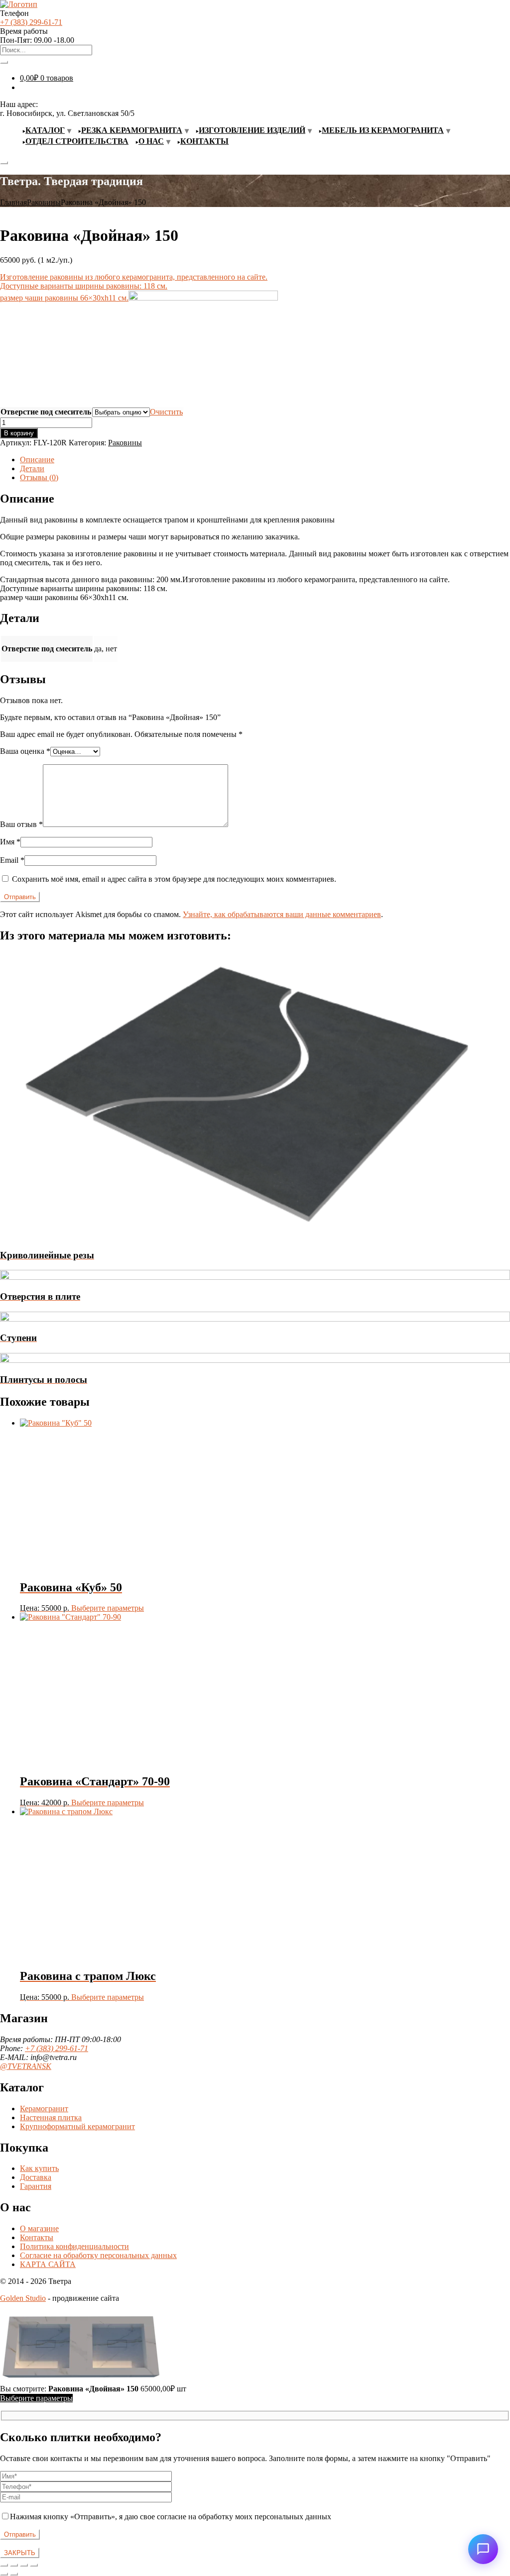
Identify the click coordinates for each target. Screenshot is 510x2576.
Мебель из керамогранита (383, 130)
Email (12, 860)
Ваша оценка (25, 751)
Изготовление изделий (252, 130)
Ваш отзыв (21, 824)
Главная (13, 202)
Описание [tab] (37, 460)
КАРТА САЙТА (48, 2264)
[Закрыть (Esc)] (34, 2565)
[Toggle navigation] (4, 163)
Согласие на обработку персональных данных (98, 2255)
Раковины (44, 202)
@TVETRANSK (26, 2066)
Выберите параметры (108, 1608)
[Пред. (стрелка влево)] (4, 2574)
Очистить (166, 412)
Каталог (45, 130)
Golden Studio (23, 2298)
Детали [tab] (32, 468)
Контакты (204, 141)
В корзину (19, 433)
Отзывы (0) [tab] (39, 477)
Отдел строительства (77, 141)
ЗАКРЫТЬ (20, 2553)
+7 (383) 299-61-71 (31, 22)
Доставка (36, 2177)
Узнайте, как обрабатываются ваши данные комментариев (282, 914)
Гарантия (36, 2186)
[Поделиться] (24, 2565)
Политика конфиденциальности (74, 2246)
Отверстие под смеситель (46, 412)
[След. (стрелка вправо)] (14, 2574)
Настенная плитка (51, 2117)
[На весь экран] (14, 2565)
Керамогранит (44, 2109)
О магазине (39, 2228)
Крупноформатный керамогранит (77, 2126)
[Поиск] (4, 62)
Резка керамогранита (132, 130)
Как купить (39, 2168)
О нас (151, 141)
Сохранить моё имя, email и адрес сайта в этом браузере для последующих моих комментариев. (174, 879)
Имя (10, 842)
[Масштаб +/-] (4, 2565)
